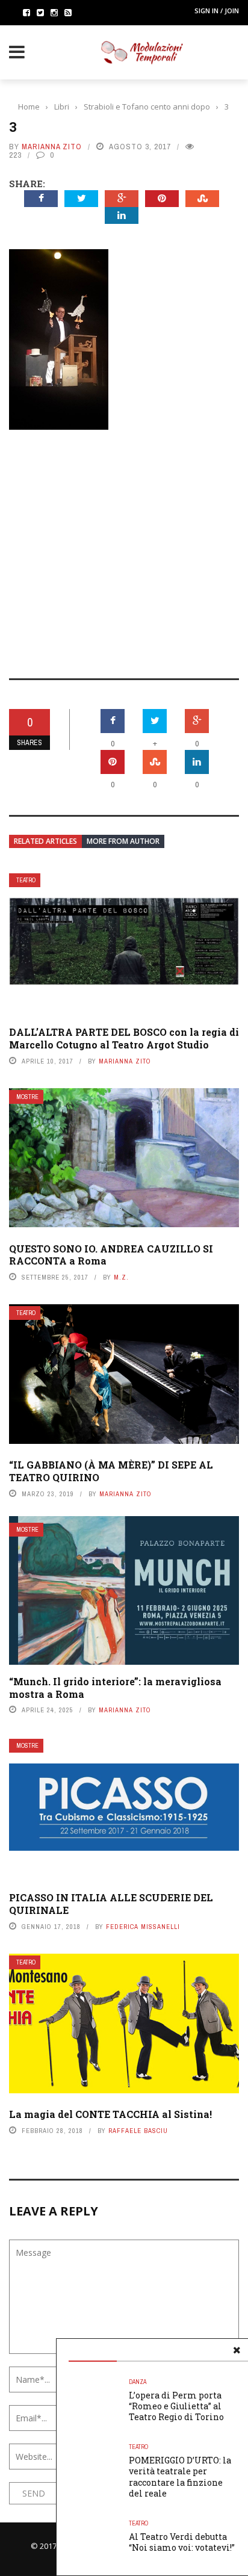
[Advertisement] (124, 546)
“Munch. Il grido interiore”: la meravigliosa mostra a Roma (115, 1688)
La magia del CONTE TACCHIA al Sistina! (110, 2114)
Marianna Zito (52, 147)
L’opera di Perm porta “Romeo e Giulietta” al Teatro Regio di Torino (176, 2406)
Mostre (27, 1097)
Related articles (45, 841)
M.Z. (121, 1277)
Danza (138, 2382)
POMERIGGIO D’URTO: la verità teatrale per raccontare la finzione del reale (180, 2477)
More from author (123, 841)
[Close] (237, 2350)
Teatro (26, 880)
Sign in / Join (217, 11)
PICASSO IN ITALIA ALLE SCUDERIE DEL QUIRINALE (111, 1904)
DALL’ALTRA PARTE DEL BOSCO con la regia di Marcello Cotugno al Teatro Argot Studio (124, 1038)
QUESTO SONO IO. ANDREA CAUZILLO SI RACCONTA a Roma (111, 1255)
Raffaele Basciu (138, 2131)
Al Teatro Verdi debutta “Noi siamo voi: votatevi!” (182, 2542)
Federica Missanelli (143, 1927)
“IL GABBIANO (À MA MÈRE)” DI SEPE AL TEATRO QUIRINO (111, 1471)
